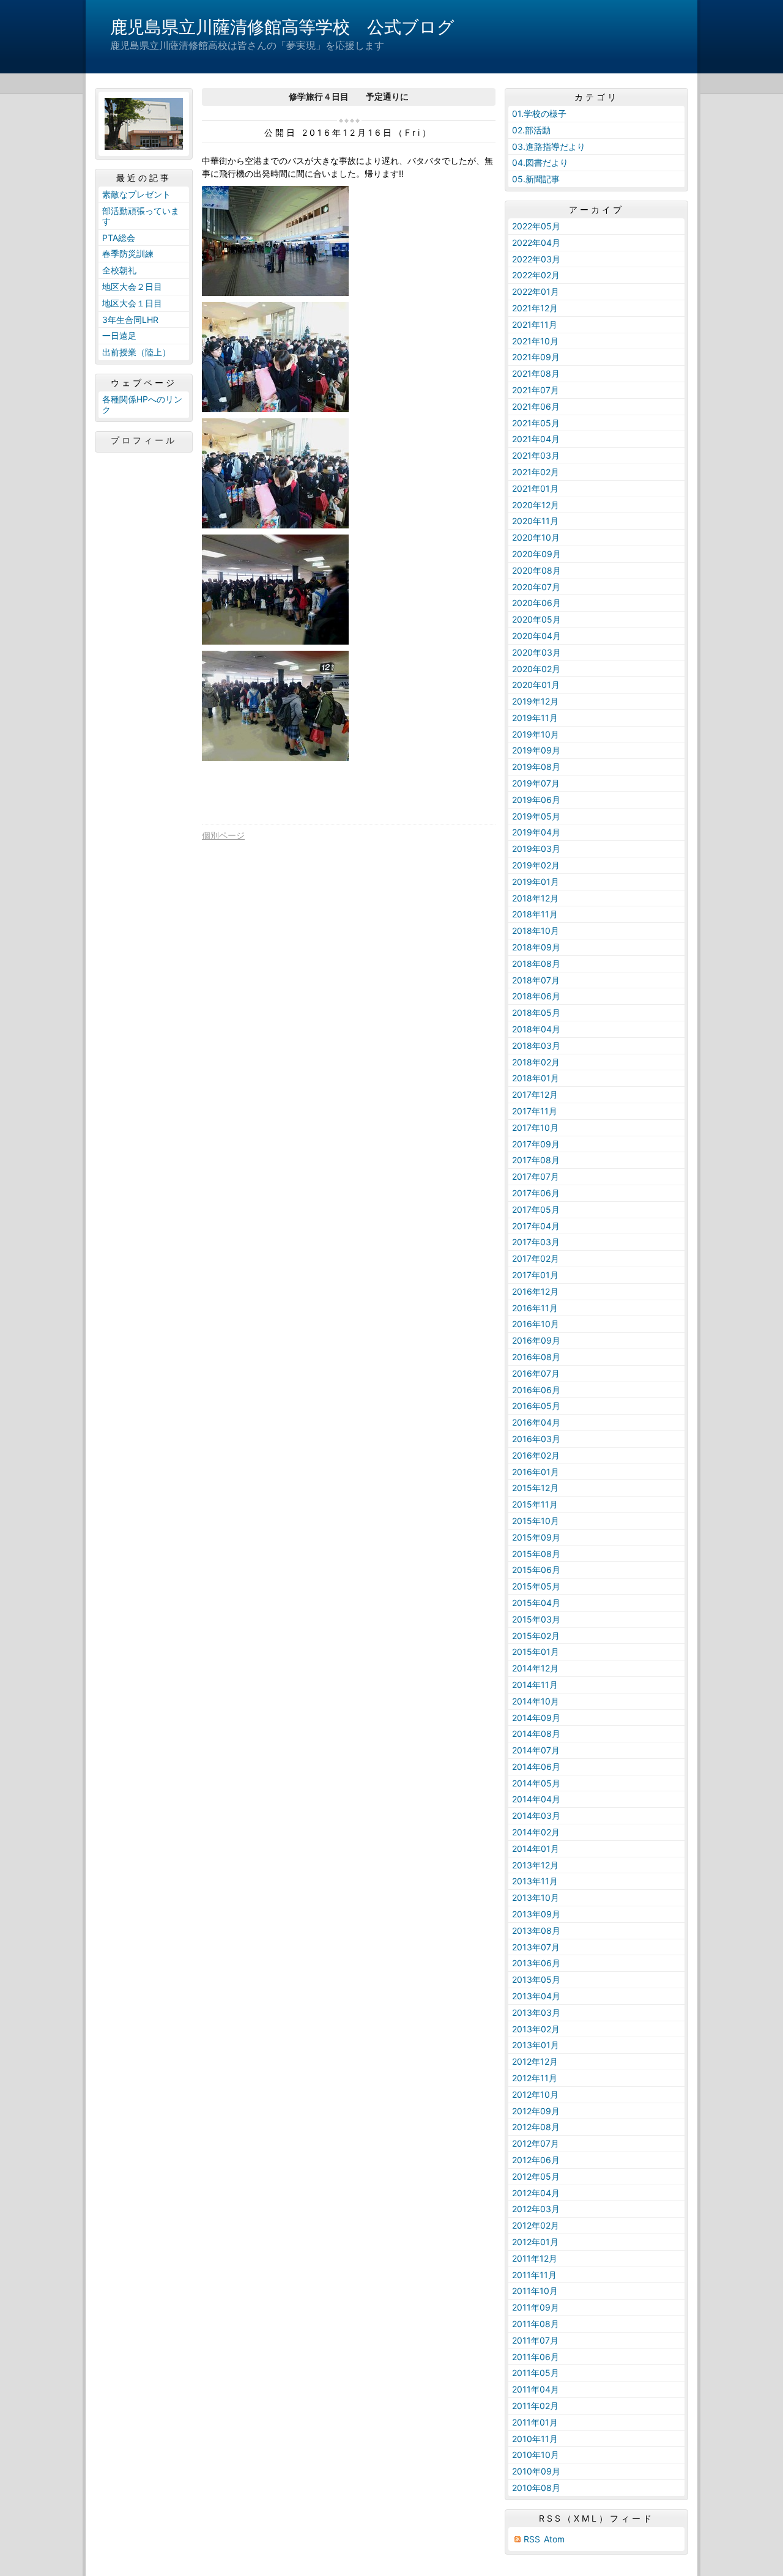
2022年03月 (536, 259)
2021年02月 (536, 472)
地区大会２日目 (132, 287)
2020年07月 (536, 587)
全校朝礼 (119, 270)
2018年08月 (536, 964)
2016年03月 (536, 1439)
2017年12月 (535, 1094)
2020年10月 (536, 537)
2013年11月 (535, 1881)
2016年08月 (536, 1357)
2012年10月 (535, 2094)
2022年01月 (536, 291)
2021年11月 (535, 324)
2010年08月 (536, 2488)
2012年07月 (536, 2143)
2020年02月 (536, 669)
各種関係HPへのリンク (142, 404)
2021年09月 (536, 357)
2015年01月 (536, 1652)
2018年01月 (536, 1078)
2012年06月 (536, 2160)
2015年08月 (536, 1554)
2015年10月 (536, 1521)
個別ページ (223, 835)
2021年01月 (535, 488)
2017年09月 (536, 1144)
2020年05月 (536, 619)
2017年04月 (536, 1226)
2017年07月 (536, 1176)
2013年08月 (536, 1930)
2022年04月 (536, 242)
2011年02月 (535, 2406)
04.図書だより (540, 162)
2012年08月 (536, 2127)
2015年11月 (535, 1504)
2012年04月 (536, 2193)
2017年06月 (536, 1193)
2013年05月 (536, 1979)
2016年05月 (536, 1406)
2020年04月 (536, 636)
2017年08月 (536, 1160)
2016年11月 (535, 1308)
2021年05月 (536, 423)
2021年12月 (535, 308)
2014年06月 (536, 1767)
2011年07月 (535, 2340)
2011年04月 (536, 2389)
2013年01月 (536, 2045)
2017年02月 (536, 1258)
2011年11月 (534, 2275)
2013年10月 (536, 1897)
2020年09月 (536, 554)
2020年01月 (536, 685)
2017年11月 (535, 1111)
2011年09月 (536, 2307)
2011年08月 (536, 2324)
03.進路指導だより (549, 146)
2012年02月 (536, 2225)
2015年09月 (536, 1537)
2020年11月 (535, 521)
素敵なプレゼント (136, 194)
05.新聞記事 (536, 179)
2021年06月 (536, 406)
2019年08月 (536, 767)
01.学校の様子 (539, 113)
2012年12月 (535, 2061)
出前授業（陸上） (136, 352)
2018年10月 (536, 931)
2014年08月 (536, 1734)
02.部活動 (531, 130)
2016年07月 (536, 1373)
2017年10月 (535, 1127)
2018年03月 (536, 1046)
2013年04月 (536, 1996)
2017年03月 (536, 1242)
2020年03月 (536, 652)
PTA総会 (119, 238)
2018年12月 (535, 898)
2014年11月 (535, 1685)
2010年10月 (536, 2455)
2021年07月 (536, 390)
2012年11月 (535, 2078)
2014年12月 (535, 1668)
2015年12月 (535, 1488)
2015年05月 (536, 1586)
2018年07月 (536, 980)
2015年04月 (536, 1603)
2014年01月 (536, 1849)
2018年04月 (536, 1029)
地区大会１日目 (132, 303)
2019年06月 (536, 800)
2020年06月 (536, 603)
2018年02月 (536, 1062)
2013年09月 (536, 1914)
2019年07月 (536, 783)
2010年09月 (536, 2471)
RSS (532, 2539)
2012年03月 (536, 2209)
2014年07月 (536, 1750)
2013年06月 (536, 1963)
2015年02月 (536, 1636)
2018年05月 (536, 1012)
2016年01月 (536, 1472)
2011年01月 (535, 2422)
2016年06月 (536, 1390)
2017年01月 (535, 1275)
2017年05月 (536, 1209)
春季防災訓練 (128, 254)
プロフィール (144, 440)
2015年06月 (536, 1570)
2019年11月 (535, 718)
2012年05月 (536, 2176)
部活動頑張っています (141, 216)
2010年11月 (535, 2439)
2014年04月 (536, 1799)
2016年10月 (536, 1324)
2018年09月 (536, 947)
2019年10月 (536, 734)
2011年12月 (535, 2258)
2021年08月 (536, 373)
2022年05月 (536, 226)
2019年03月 (536, 849)
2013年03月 (536, 2012)
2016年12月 (535, 1291)
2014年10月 (536, 1701)
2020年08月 (536, 570)
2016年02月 (536, 1455)
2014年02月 (536, 1832)
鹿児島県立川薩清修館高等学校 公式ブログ (282, 27)
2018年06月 (536, 996)
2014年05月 (536, 1783)
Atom (554, 2539)
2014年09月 (536, 1718)
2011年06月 (536, 2357)
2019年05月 (536, 816)
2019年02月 (536, 865)
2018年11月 (535, 914)
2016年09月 (536, 1340)
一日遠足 (119, 335)
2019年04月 (536, 832)
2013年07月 (536, 1947)
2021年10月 (535, 341)
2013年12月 (535, 1865)
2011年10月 (535, 2291)
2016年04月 (536, 1422)
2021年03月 (536, 455)
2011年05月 (536, 2373)
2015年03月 (536, 1619)
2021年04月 (536, 439)
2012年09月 (536, 2111)
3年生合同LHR (130, 320)
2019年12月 (535, 701)
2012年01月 (535, 2242)
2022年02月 (536, 275)
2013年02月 (536, 2029)
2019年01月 (536, 882)
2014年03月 (536, 1815)
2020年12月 (536, 505)
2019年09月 (536, 750)
